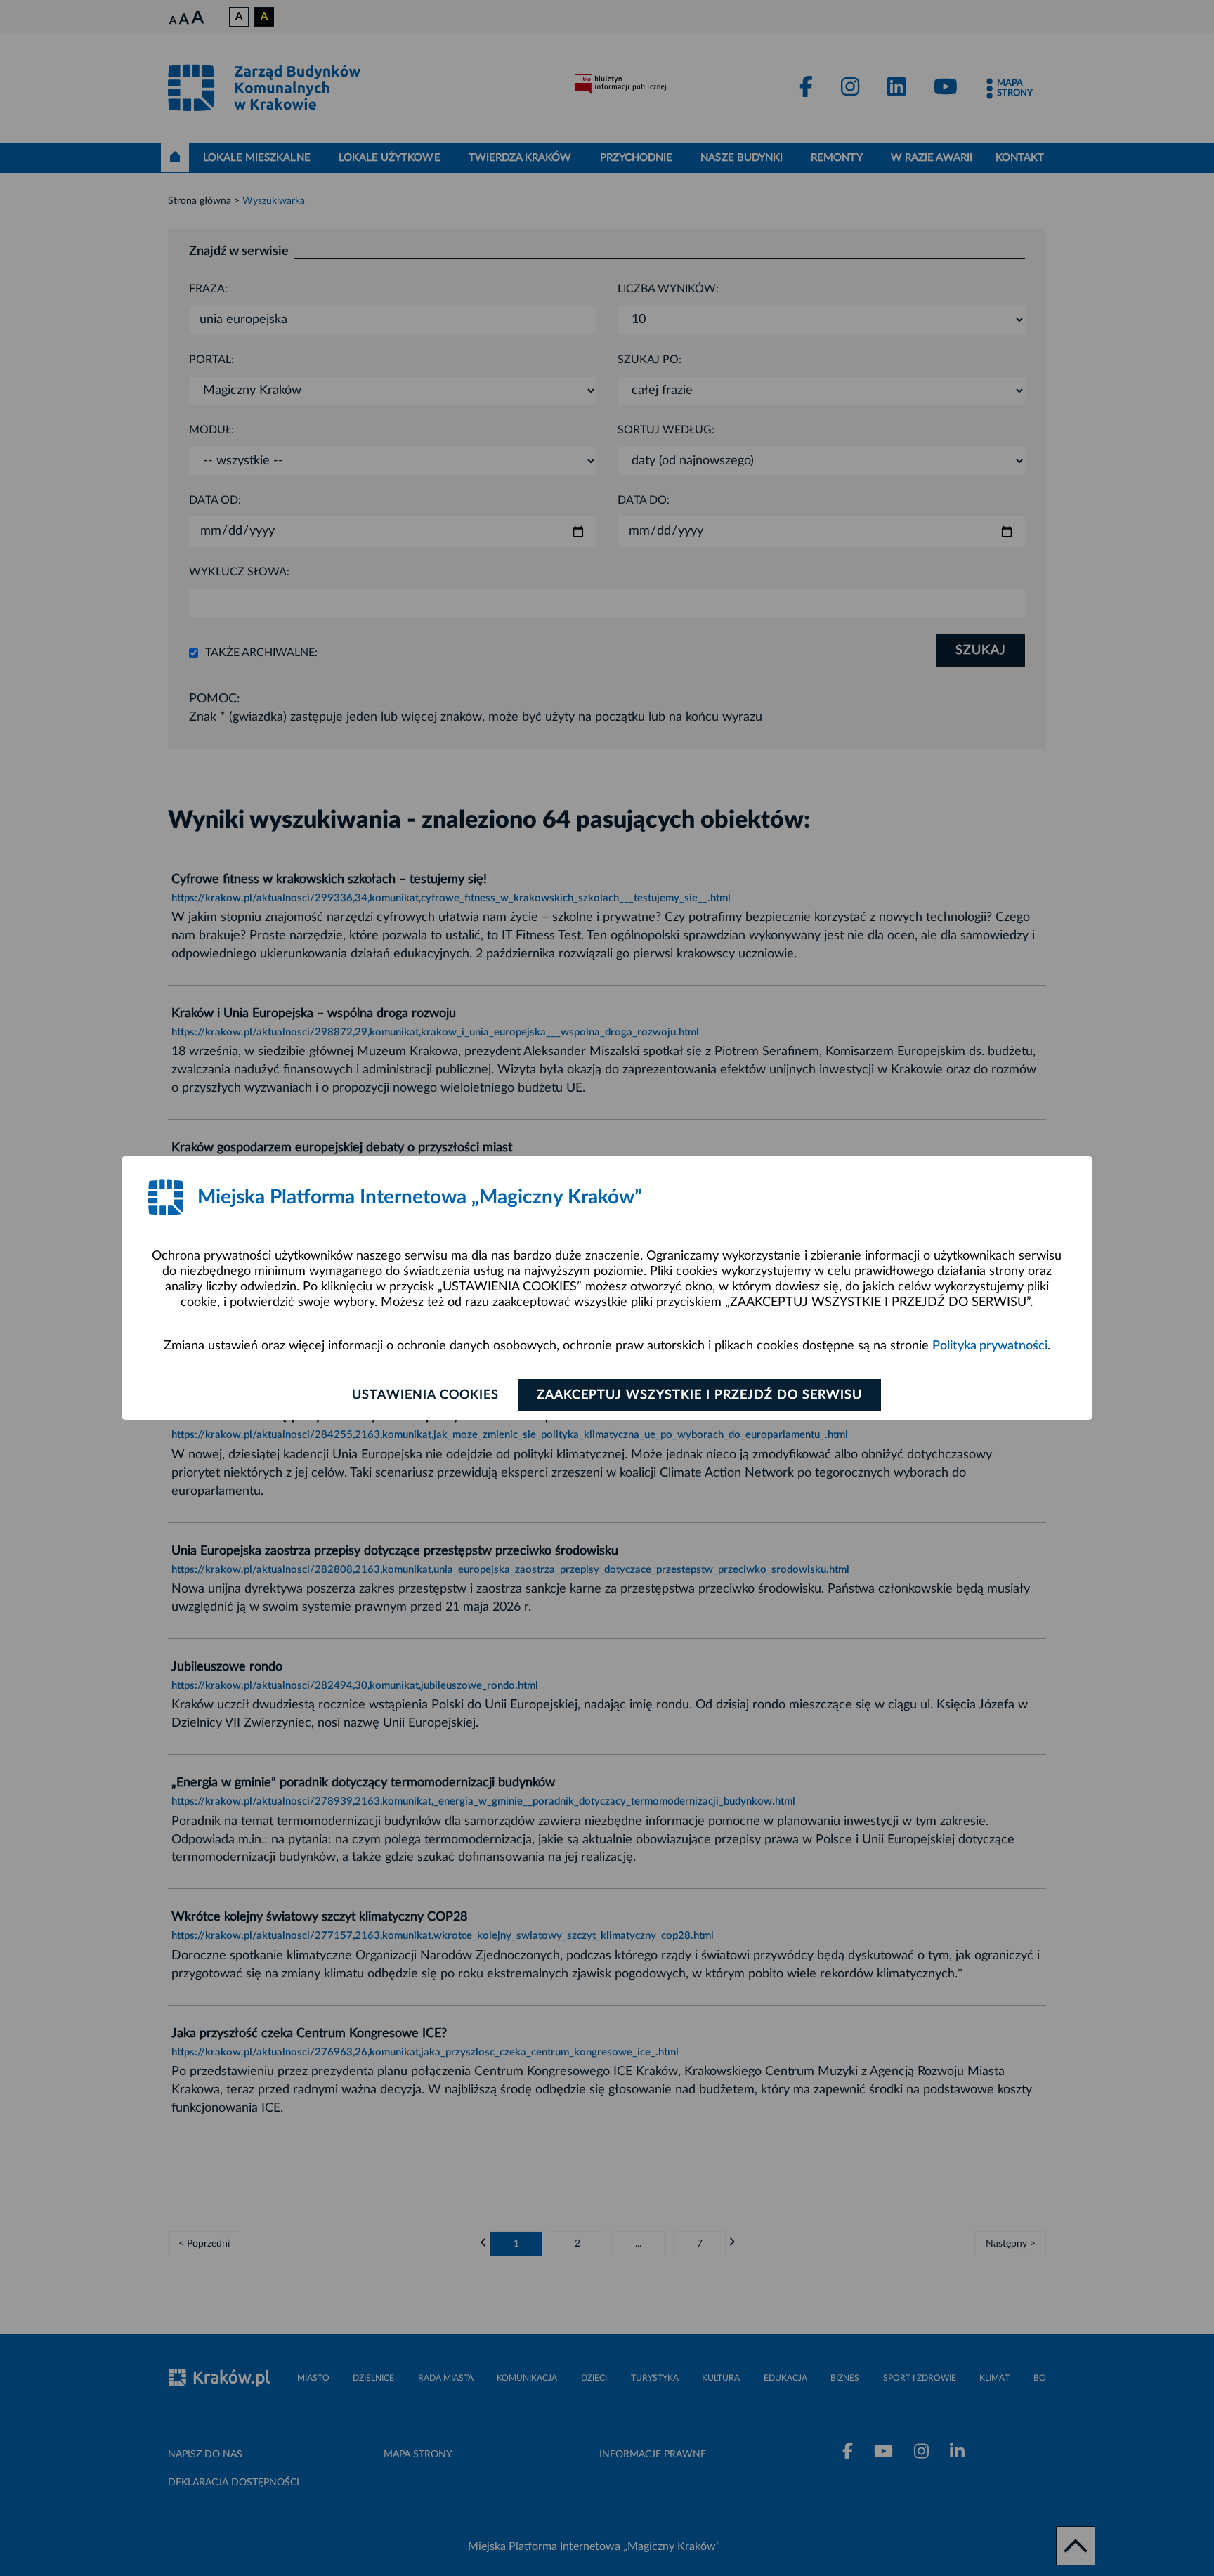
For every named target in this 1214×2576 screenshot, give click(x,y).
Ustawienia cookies (425, 1395)
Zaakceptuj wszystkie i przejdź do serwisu (699, 1395)
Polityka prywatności (990, 1346)
